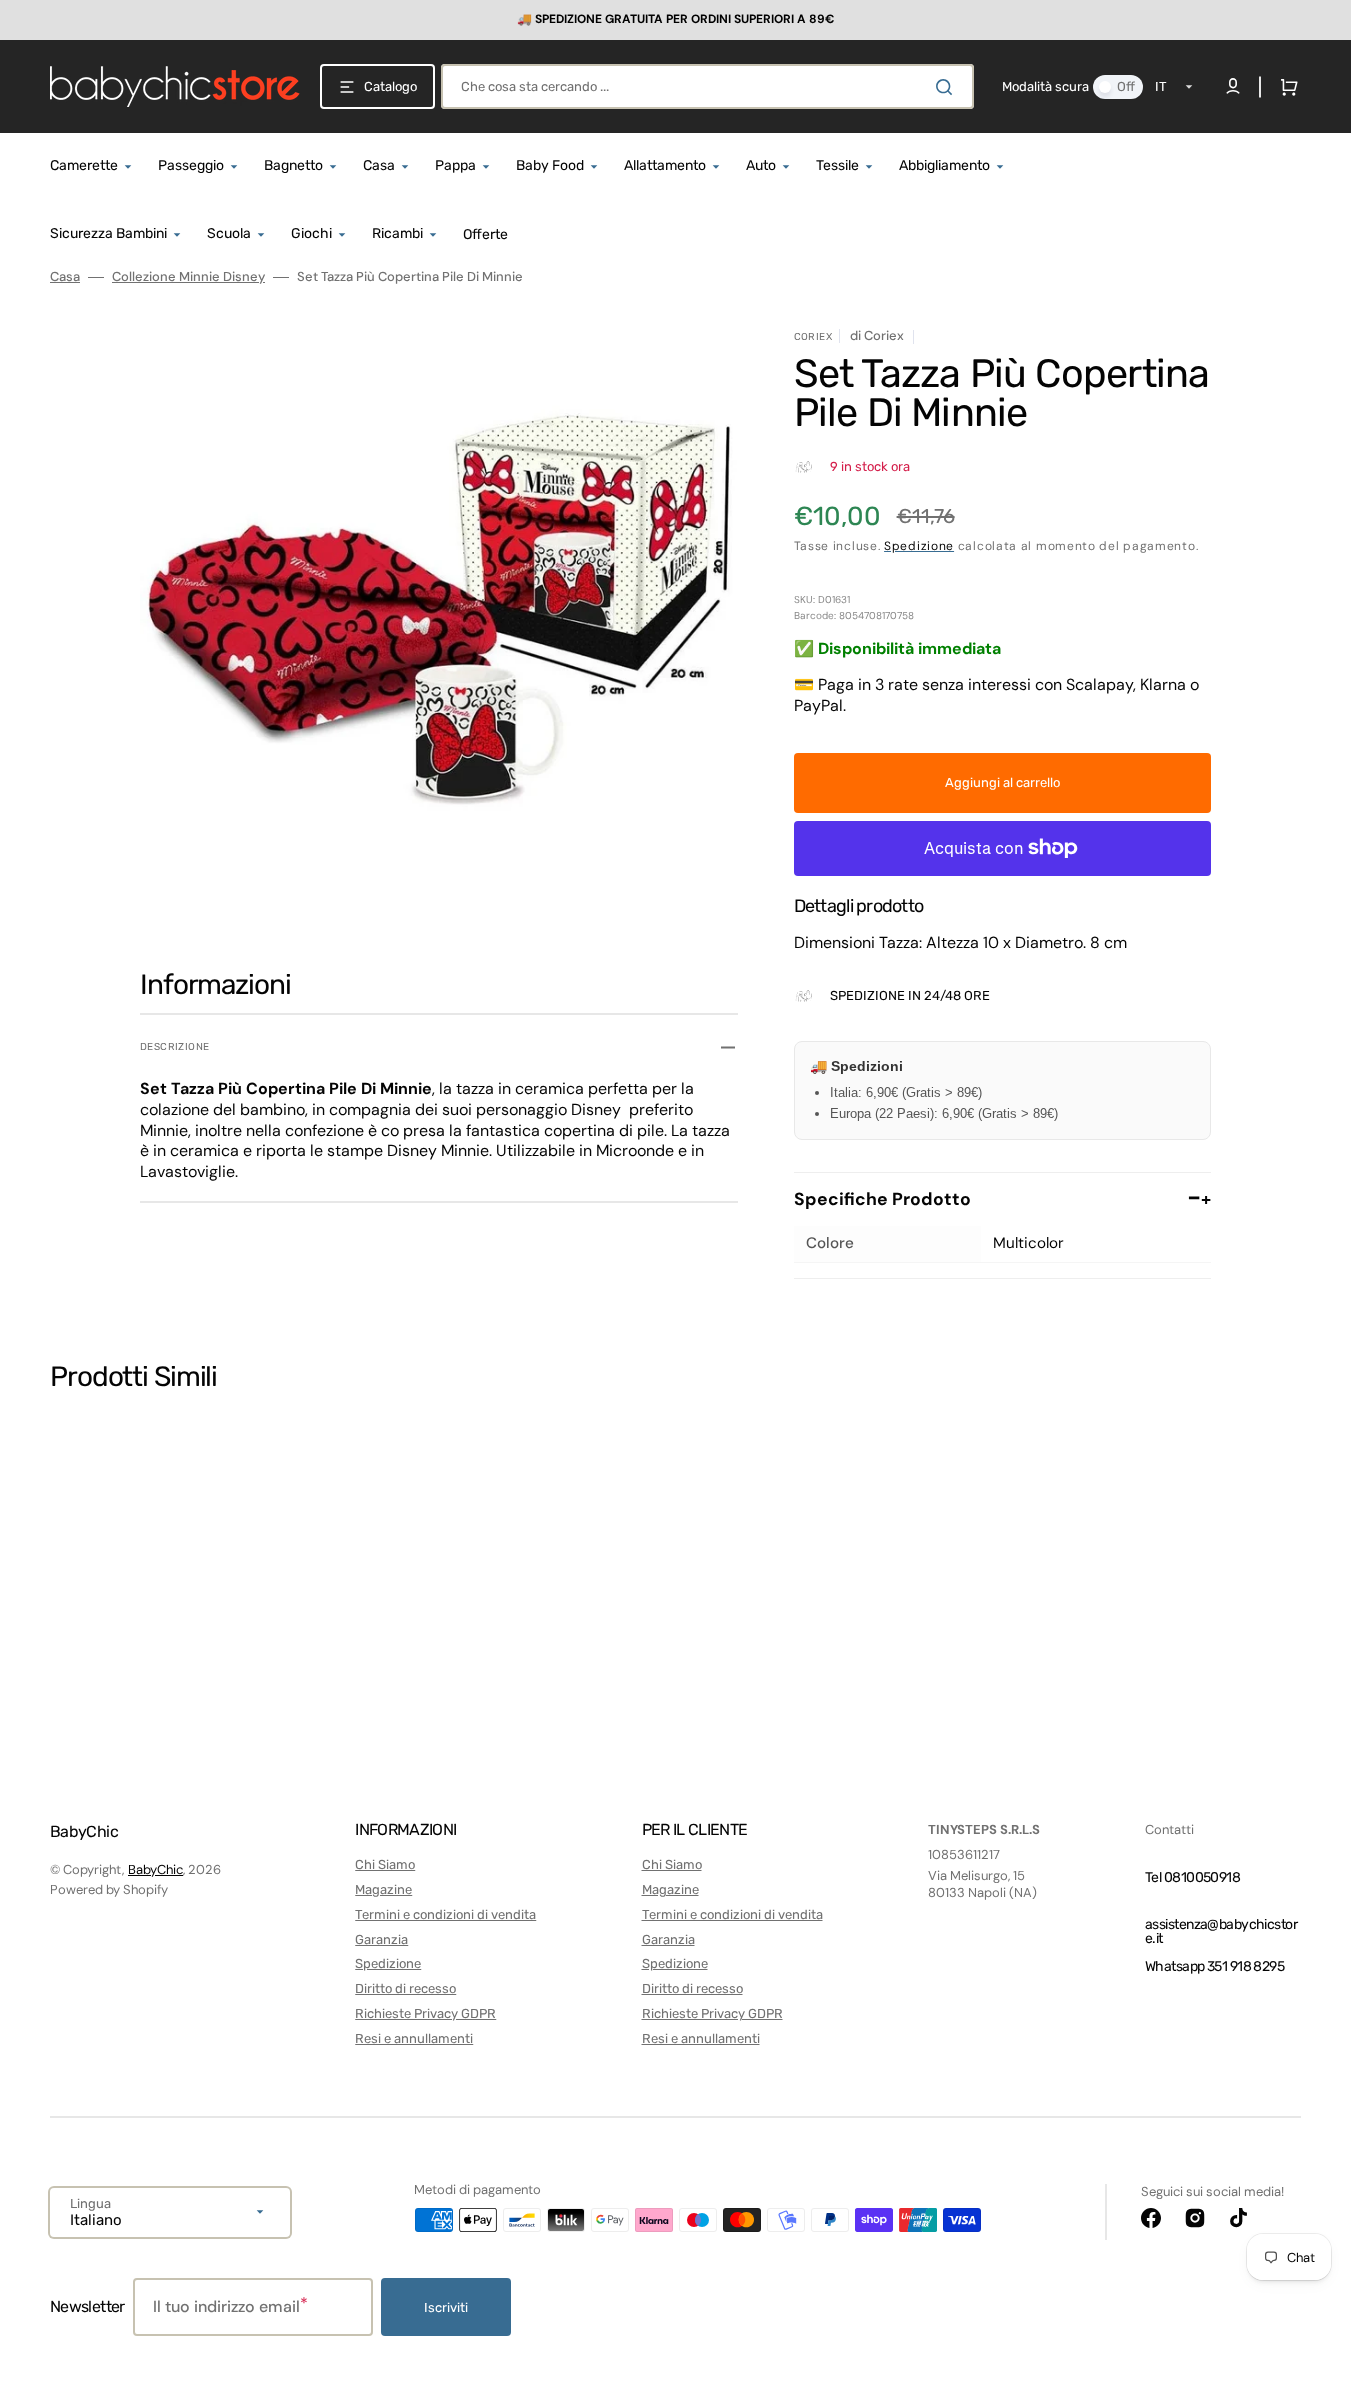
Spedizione (919, 546)
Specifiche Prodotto (1002, 1199)
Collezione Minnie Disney (188, 277)
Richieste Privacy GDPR (425, 2013)
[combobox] (707, 86)
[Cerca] (948, 87)
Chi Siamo (385, 1864)
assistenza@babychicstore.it (1221, 1931)
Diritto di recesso (405, 1988)
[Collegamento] (675, 20)
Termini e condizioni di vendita (445, 1914)
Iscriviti (446, 2307)
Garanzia (381, 1939)
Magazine (383, 1889)
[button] (1285, 87)
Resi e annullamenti (414, 2038)
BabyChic (155, 1869)
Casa (65, 277)
